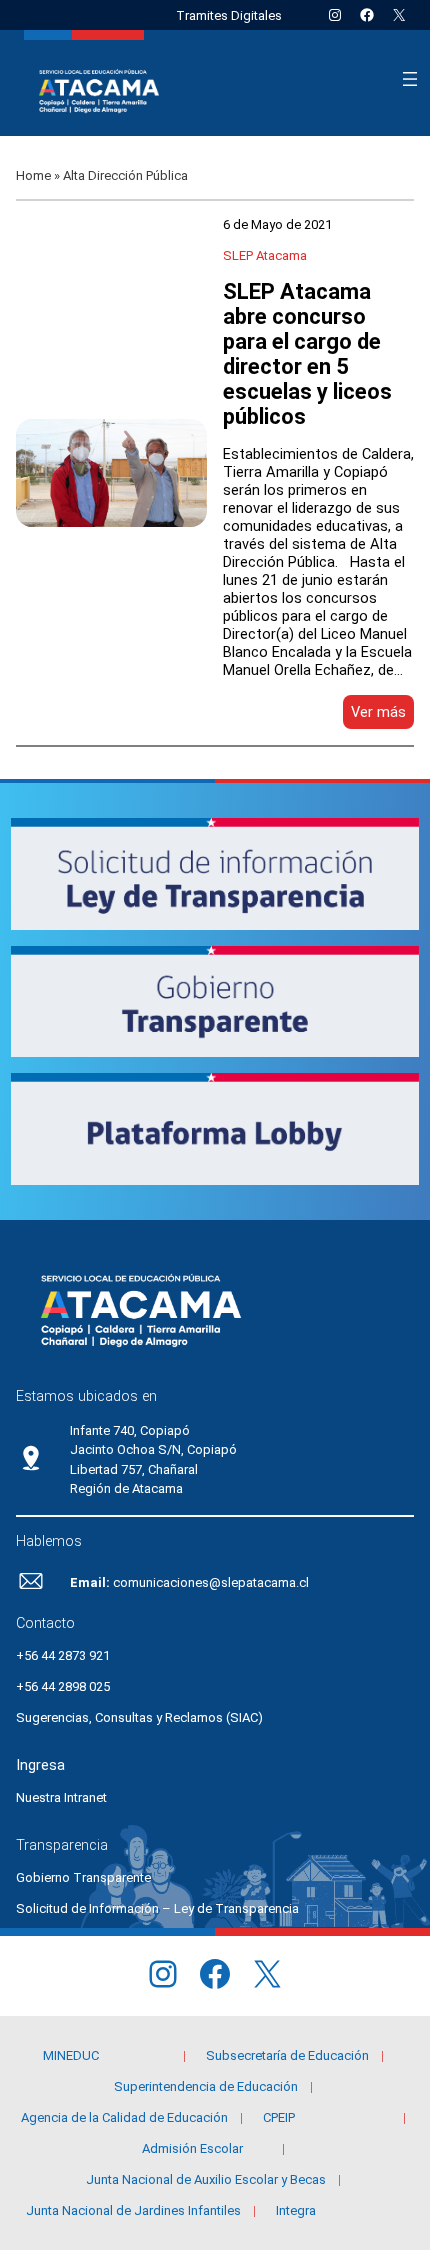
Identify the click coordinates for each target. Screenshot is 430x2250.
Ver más (382, 715)
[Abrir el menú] (410, 79)
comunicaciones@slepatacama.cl (211, 1582)
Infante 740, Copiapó (130, 1430)
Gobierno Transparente (83, 1877)
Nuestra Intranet (61, 1797)
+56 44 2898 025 (63, 1686)
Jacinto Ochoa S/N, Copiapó (153, 1449)
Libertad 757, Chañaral (134, 1469)
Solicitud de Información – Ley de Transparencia (157, 1908)
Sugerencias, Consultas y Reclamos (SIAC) (139, 1717)
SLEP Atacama (265, 255)
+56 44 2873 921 (63, 1655)
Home (33, 175)
